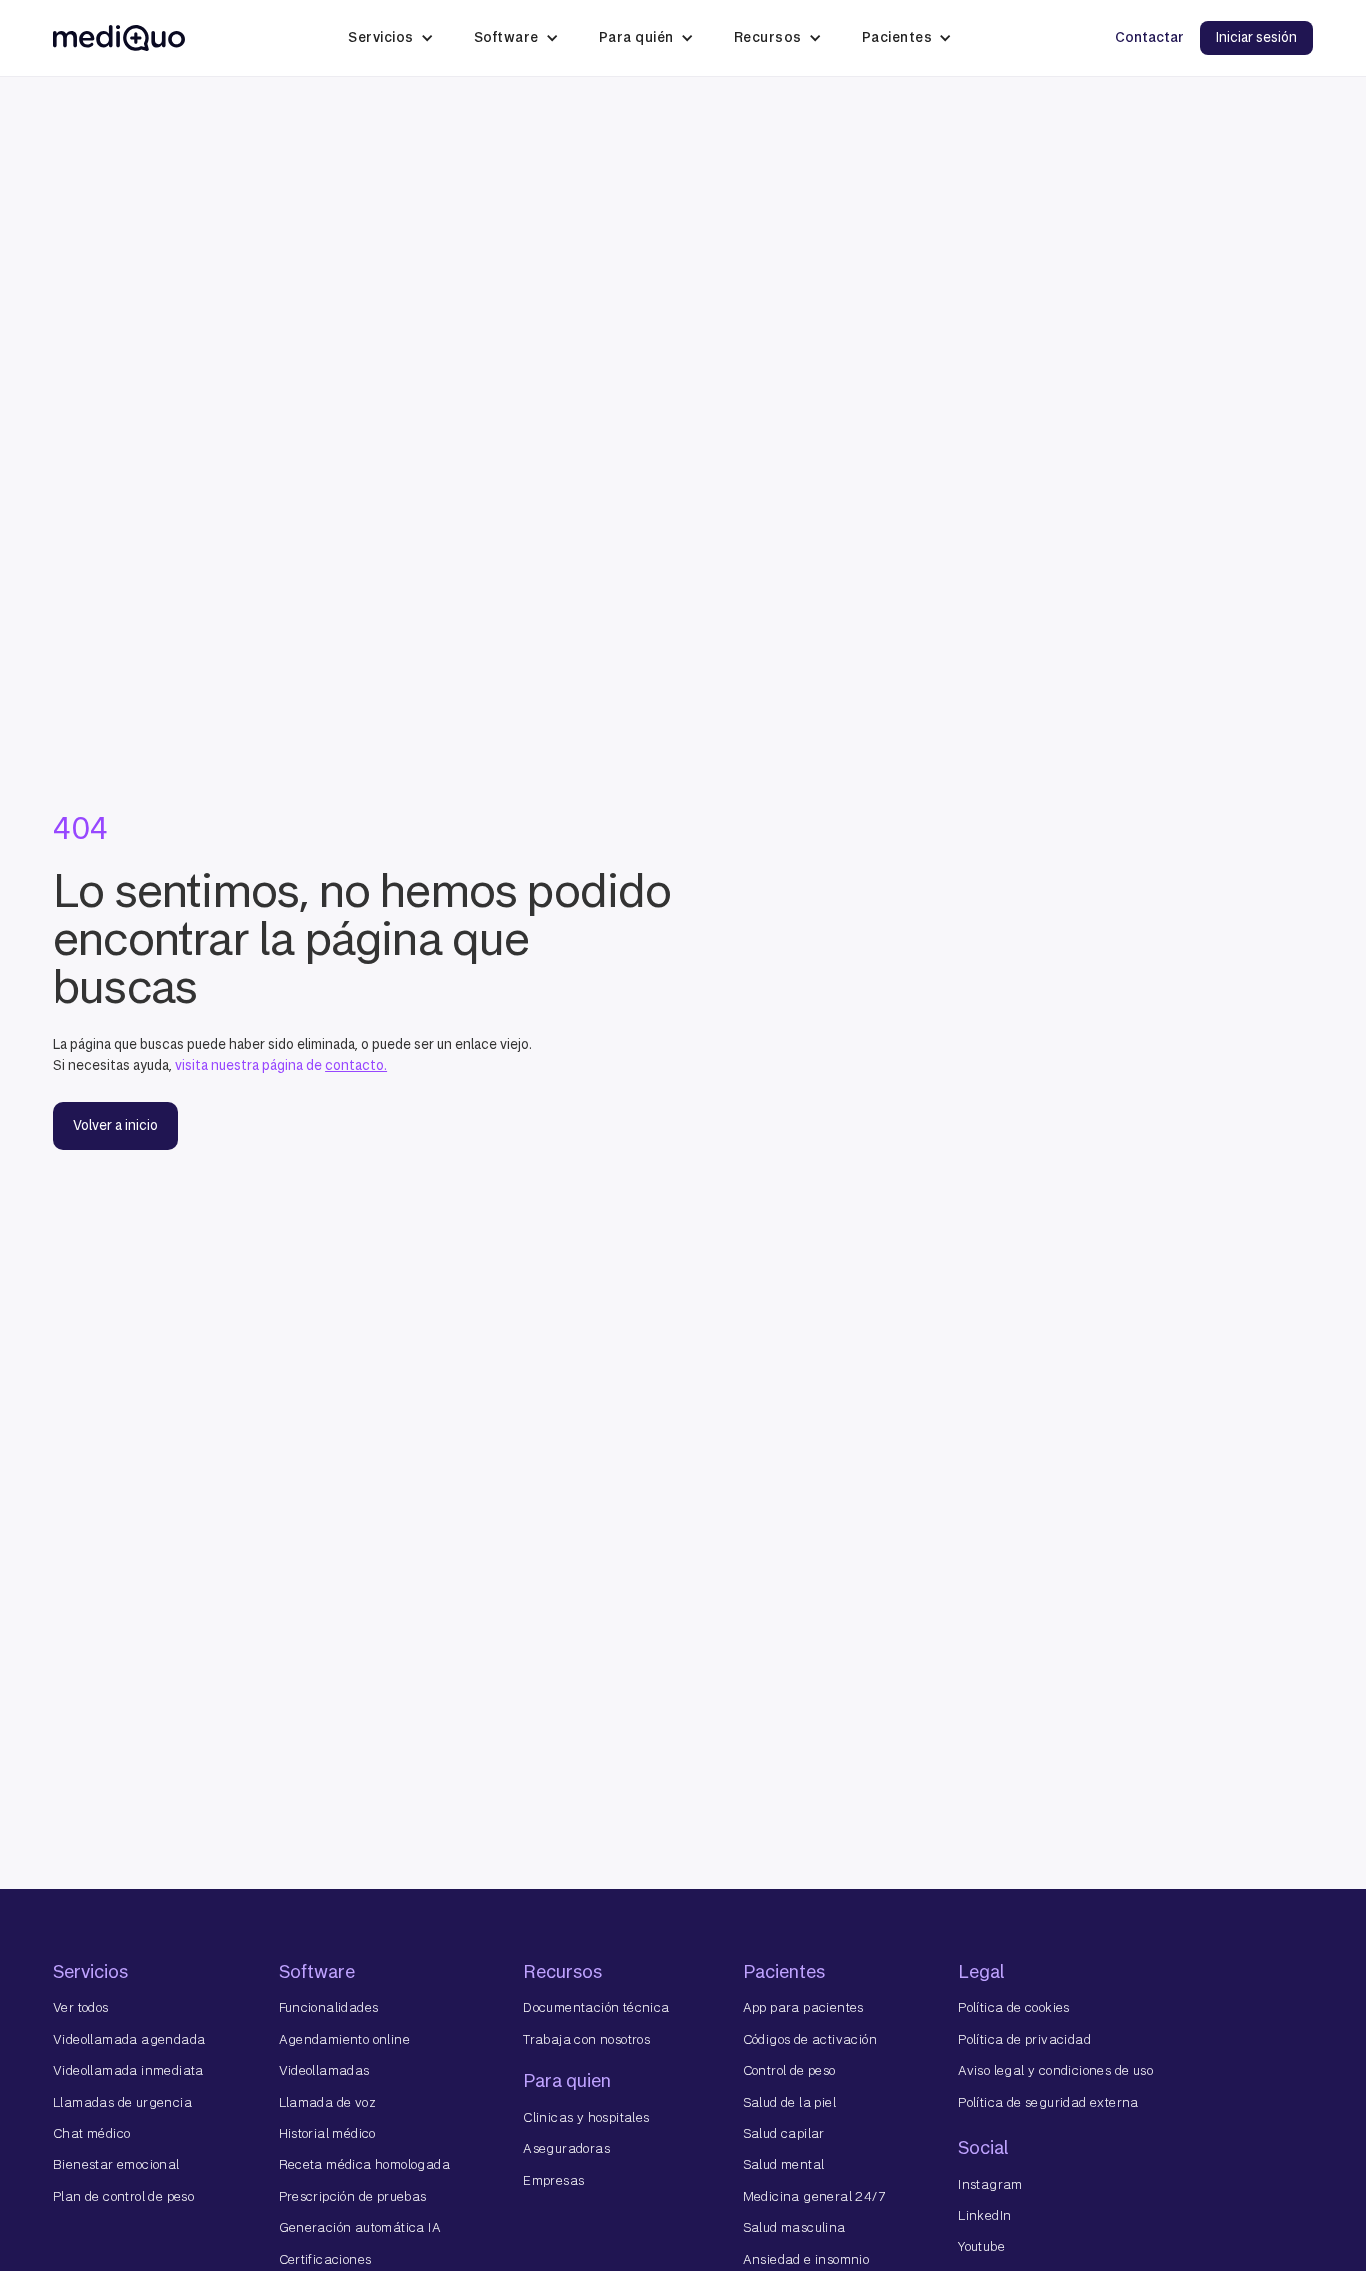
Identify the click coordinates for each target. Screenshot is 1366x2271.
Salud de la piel (789, 2102)
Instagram (990, 2184)
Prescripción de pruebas (353, 2196)
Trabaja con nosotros (586, 2039)
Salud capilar (784, 2133)
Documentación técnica (596, 2007)
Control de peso (789, 2070)
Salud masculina (794, 2227)
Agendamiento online (345, 2039)
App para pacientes (803, 2007)
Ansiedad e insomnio (806, 2259)
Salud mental (784, 2164)
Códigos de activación (810, 2039)
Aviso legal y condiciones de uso (1055, 2070)
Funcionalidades (329, 2007)
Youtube (981, 2246)
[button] (391, 38)
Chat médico (91, 2133)
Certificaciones (325, 2259)
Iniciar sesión (1256, 37)
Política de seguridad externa (1048, 2102)
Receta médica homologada (365, 2164)
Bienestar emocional (116, 2164)
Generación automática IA (360, 2227)
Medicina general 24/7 (814, 2196)
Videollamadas (324, 2070)
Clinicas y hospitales (586, 2117)
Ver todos (81, 2007)
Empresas (553, 2180)
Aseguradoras (566, 2148)
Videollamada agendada (129, 2039)
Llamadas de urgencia (122, 2102)
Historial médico (327, 2133)
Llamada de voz (328, 2102)
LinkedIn (984, 2215)
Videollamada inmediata (128, 2070)
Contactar (1149, 37)
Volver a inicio (115, 1125)
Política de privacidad (1024, 2039)
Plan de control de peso (123, 2196)
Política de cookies (1014, 2007)
